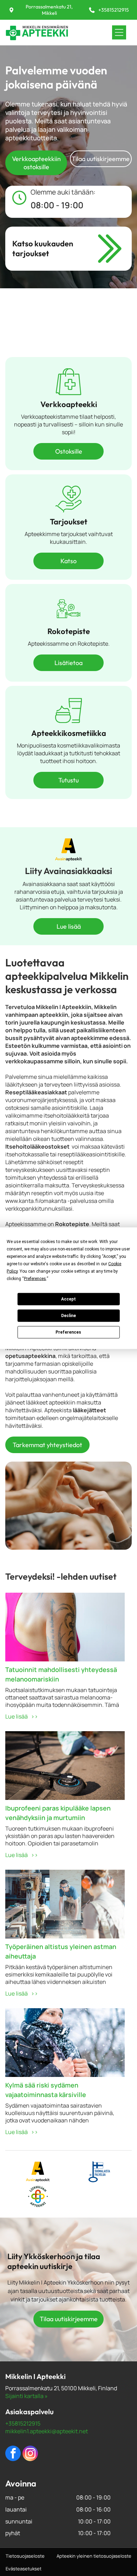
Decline (68, 1316)
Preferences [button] (35, 1278)
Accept (68, 1299)
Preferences (68, 1332)
